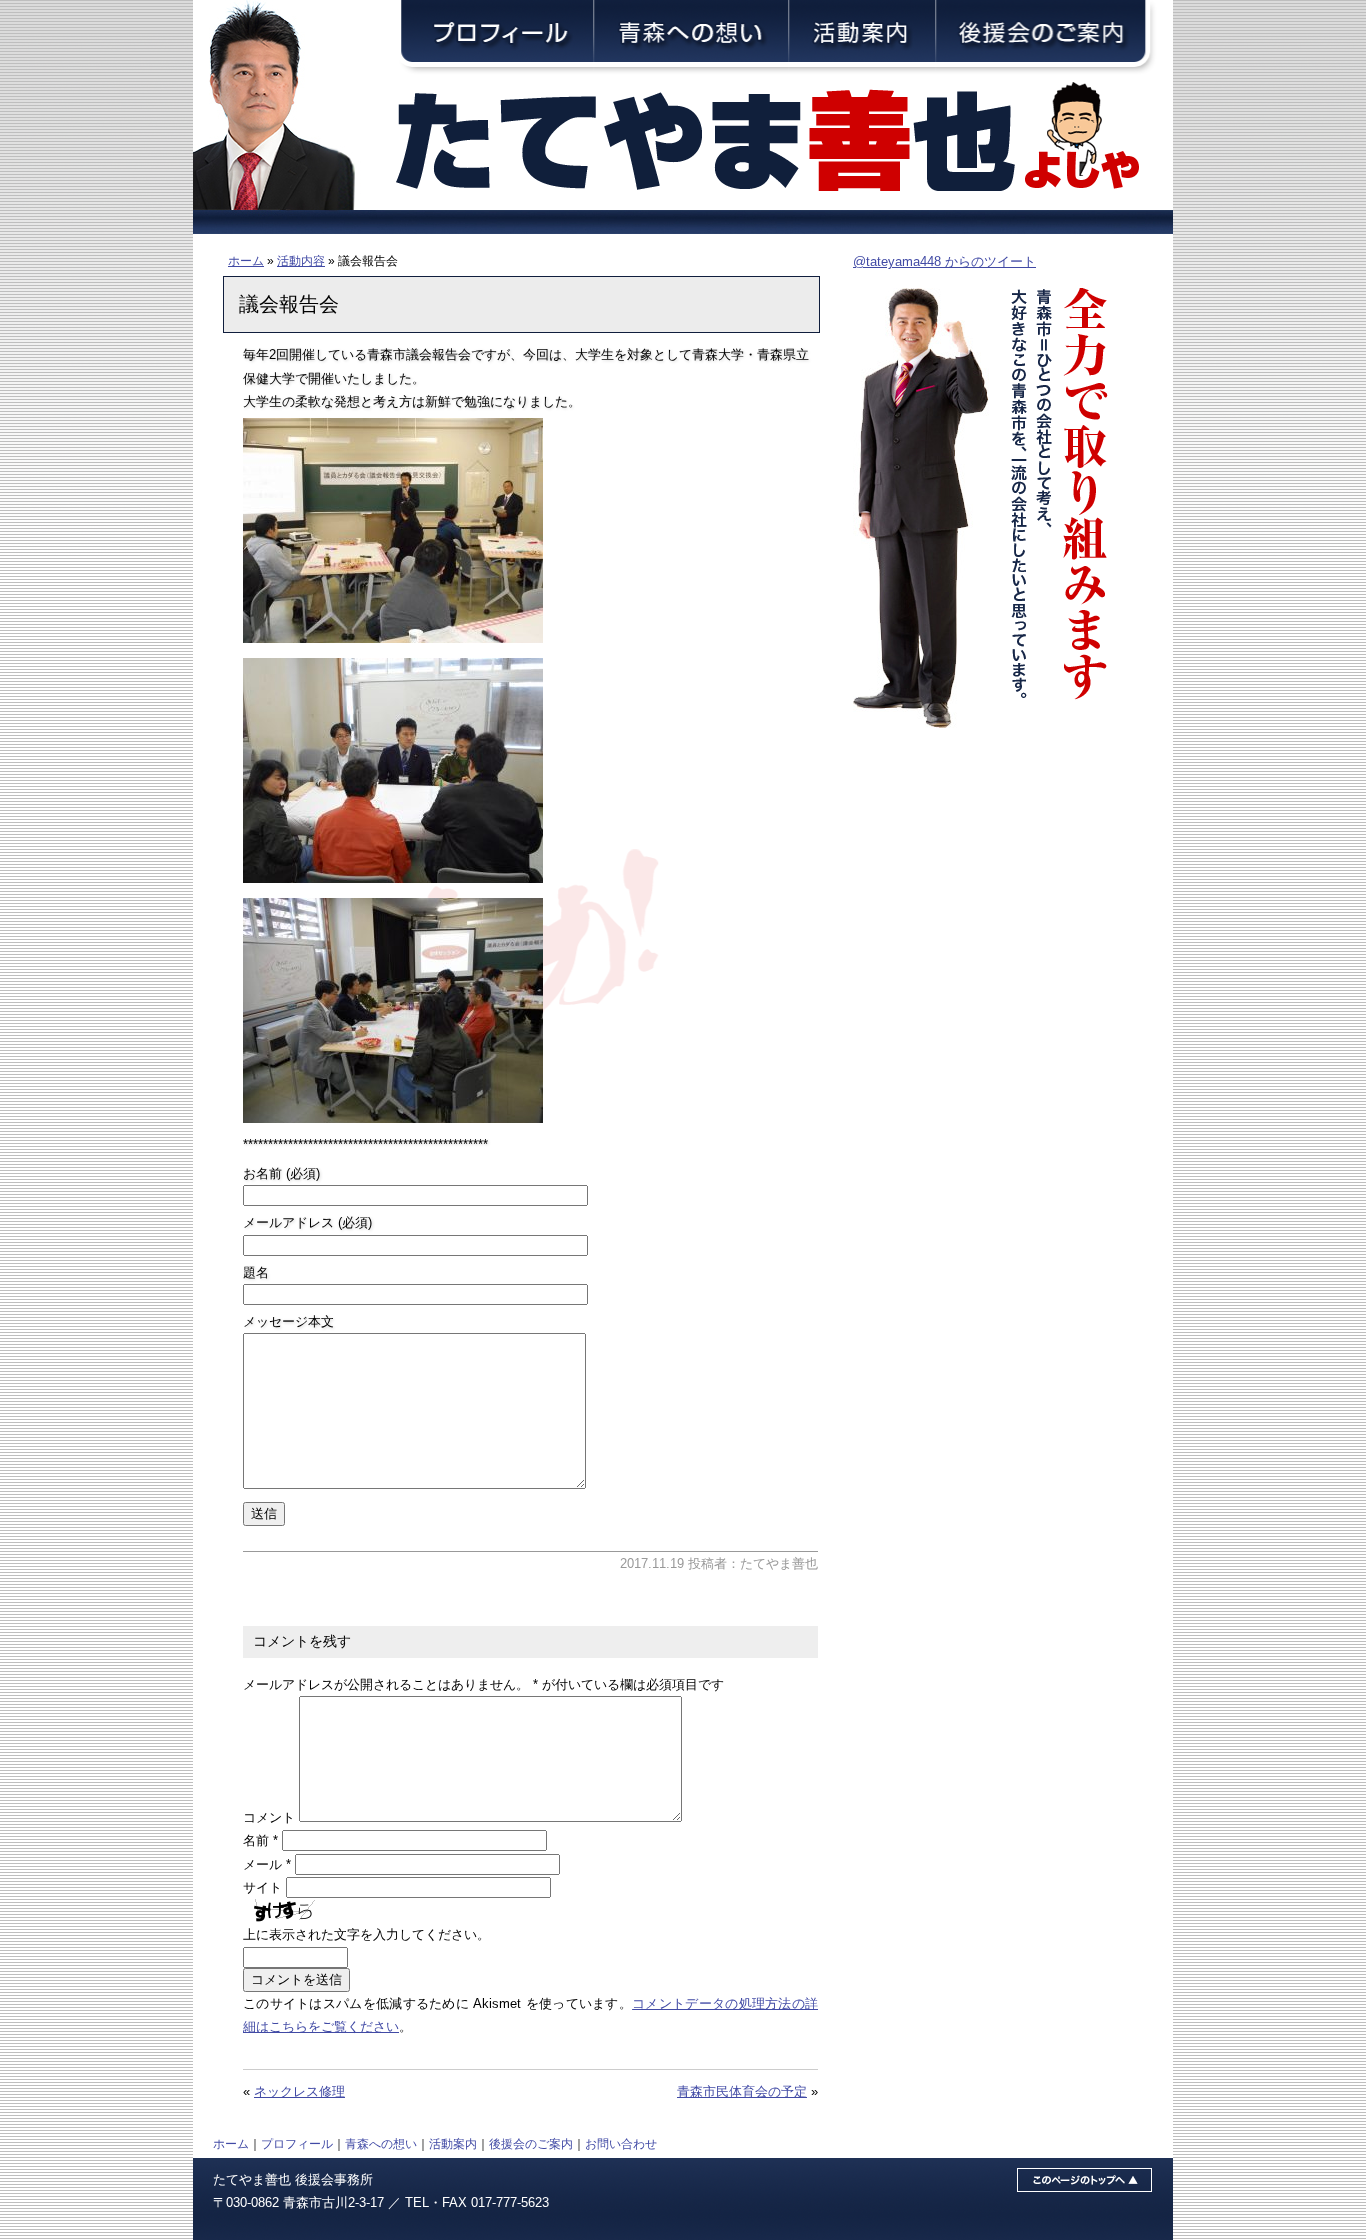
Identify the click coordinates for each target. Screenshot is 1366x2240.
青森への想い (381, 2143)
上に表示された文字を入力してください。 (366, 1934)
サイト (262, 1887)
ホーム (246, 260)
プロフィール (297, 2143)
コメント (269, 1817)
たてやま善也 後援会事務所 (293, 2179)
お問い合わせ (621, 2143)
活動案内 (453, 2143)
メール (267, 1864)
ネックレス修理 (299, 2091)
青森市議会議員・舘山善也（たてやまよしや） (783, 142)
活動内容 (301, 260)
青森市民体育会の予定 (742, 2091)
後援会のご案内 (531, 2143)
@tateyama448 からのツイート (944, 261)
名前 (260, 1840)
